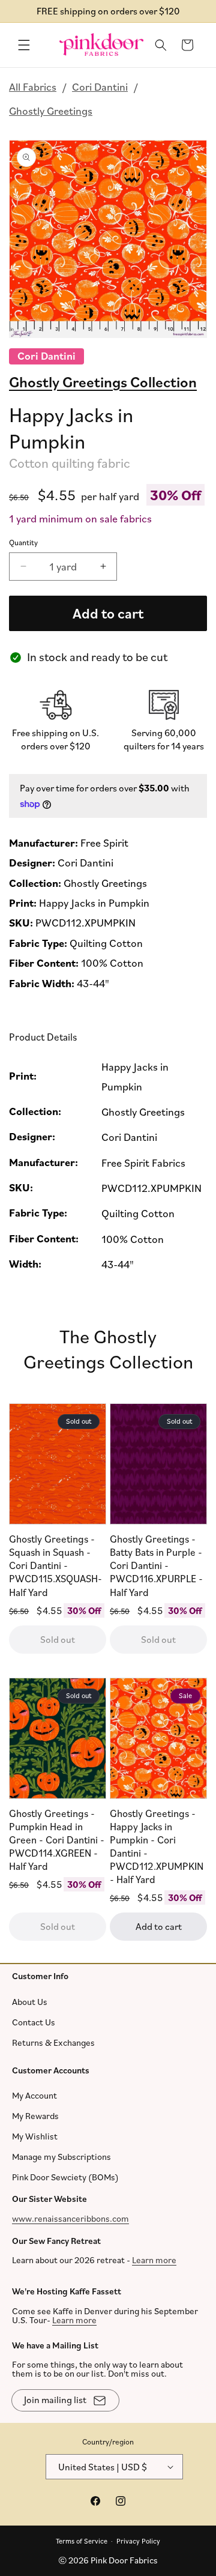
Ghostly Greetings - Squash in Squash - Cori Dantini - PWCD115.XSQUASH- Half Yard (55, 1566)
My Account (34, 2095)
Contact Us (34, 2021)
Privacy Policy (138, 2540)
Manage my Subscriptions (61, 2157)
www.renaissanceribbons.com (70, 2218)
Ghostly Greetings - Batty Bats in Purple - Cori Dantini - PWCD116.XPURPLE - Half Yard (156, 1566)
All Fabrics (33, 86)
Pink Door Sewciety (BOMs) (65, 2177)
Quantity (23, 542)
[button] (24, 45)
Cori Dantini (100, 86)
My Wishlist (35, 2136)
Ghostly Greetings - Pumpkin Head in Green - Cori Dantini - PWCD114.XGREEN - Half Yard (57, 1840)
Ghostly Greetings (51, 110)
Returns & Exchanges (53, 2042)
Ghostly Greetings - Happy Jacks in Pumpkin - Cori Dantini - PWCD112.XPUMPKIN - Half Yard (157, 1846)
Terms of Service (82, 2540)
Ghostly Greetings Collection (103, 381)
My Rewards (35, 2116)
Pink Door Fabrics (124, 2560)
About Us (30, 2001)
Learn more (154, 2260)
